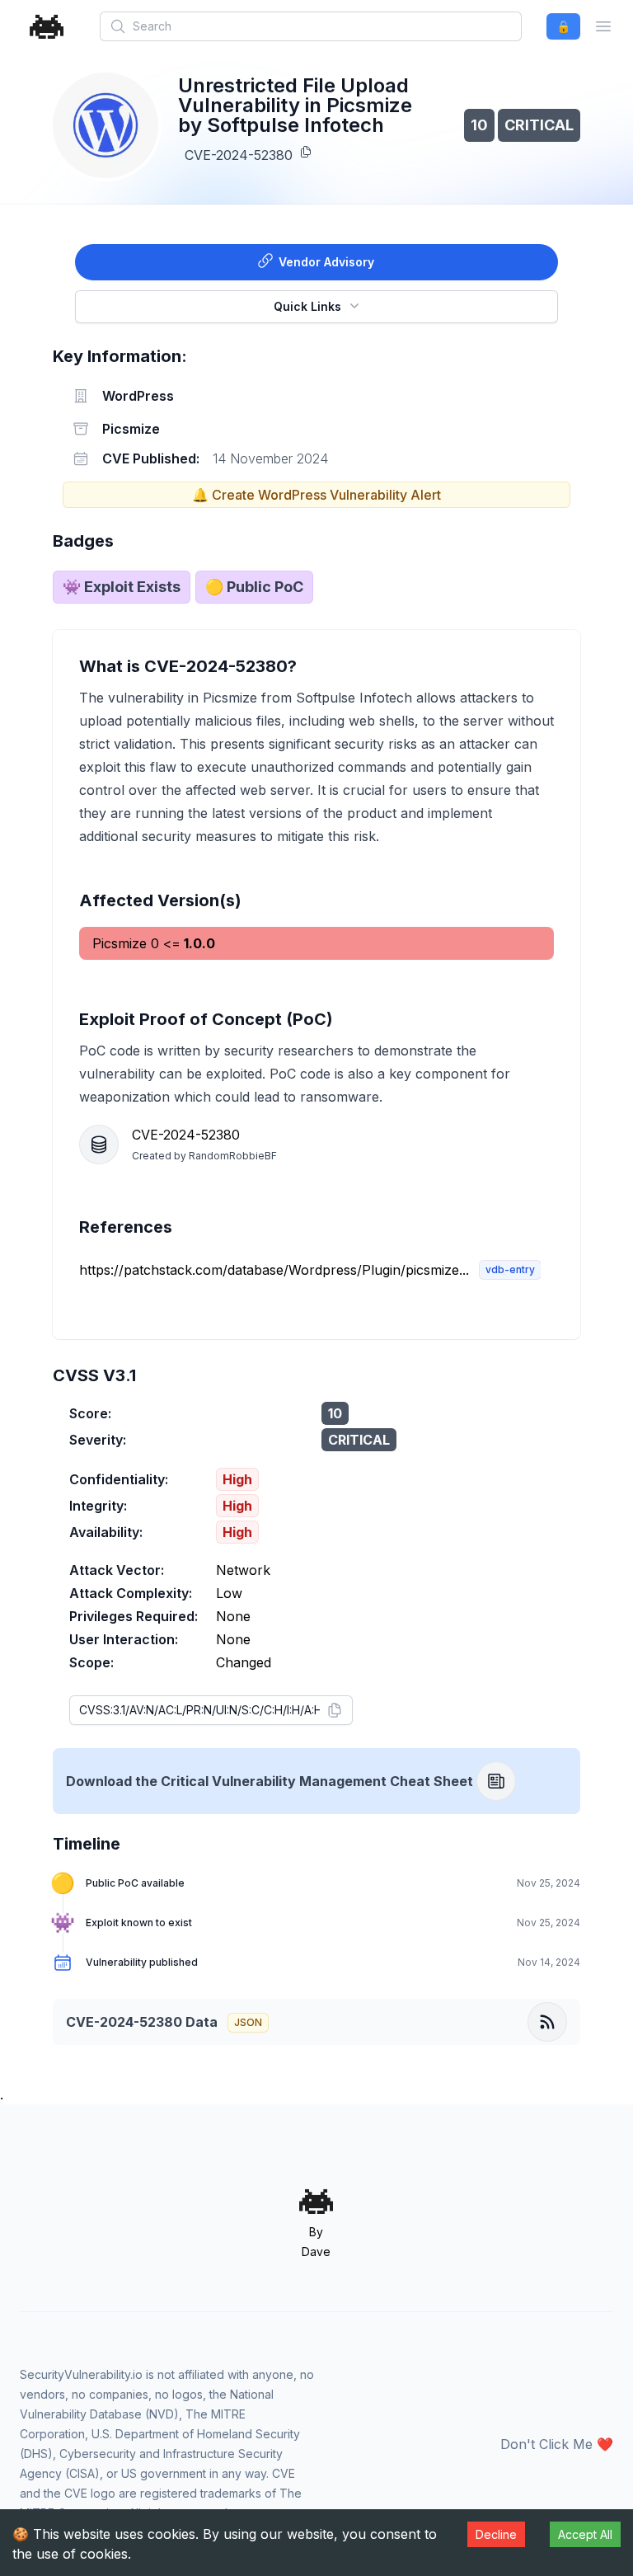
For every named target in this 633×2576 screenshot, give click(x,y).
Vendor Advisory (326, 262)
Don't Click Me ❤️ (557, 2444)
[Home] (47, 27)
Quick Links (307, 306)
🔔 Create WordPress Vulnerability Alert (316, 495)
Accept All (585, 2534)
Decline (496, 2534)
